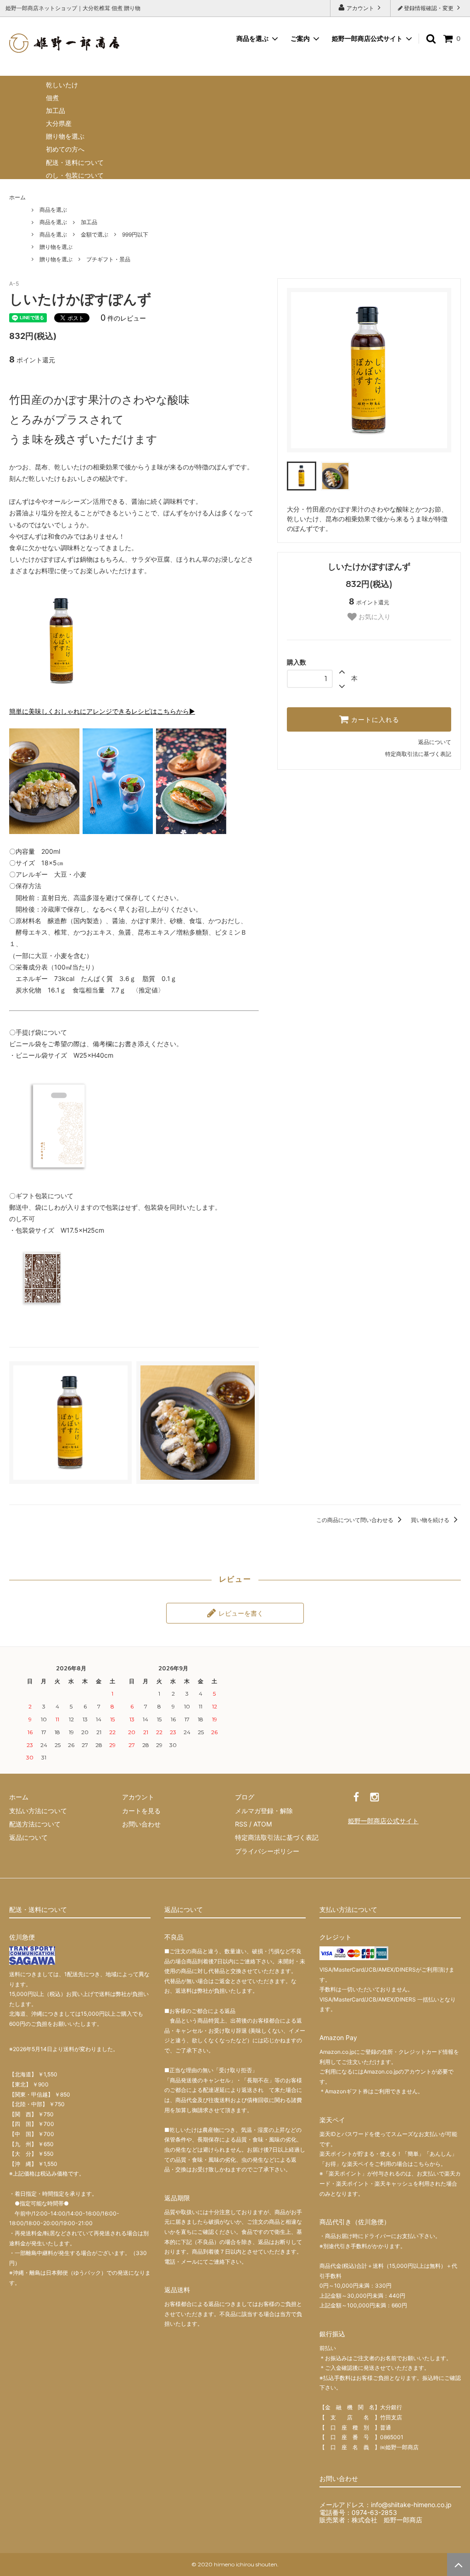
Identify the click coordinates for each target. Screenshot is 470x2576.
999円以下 (135, 234)
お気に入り (374, 617)
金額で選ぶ (95, 234)
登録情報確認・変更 (429, 8)
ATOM (263, 1824)
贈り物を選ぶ (65, 136)
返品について (435, 742)
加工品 (56, 110)
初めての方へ (65, 149)
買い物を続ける (431, 1520)
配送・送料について (75, 162)
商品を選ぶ (53, 210)
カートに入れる (374, 720)
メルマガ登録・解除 (264, 1811)
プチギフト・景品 (108, 259)
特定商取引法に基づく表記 (418, 754)
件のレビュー (123, 318)
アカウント (360, 8)
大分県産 (59, 123)
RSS (241, 1824)
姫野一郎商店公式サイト (367, 38)
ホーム (17, 197)
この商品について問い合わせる (355, 1520)
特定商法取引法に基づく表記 (277, 1837)
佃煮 (52, 98)
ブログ (245, 1797)
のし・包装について (75, 175)
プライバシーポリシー (267, 1851)
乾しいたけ (62, 85)
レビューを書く (240, 1613)
